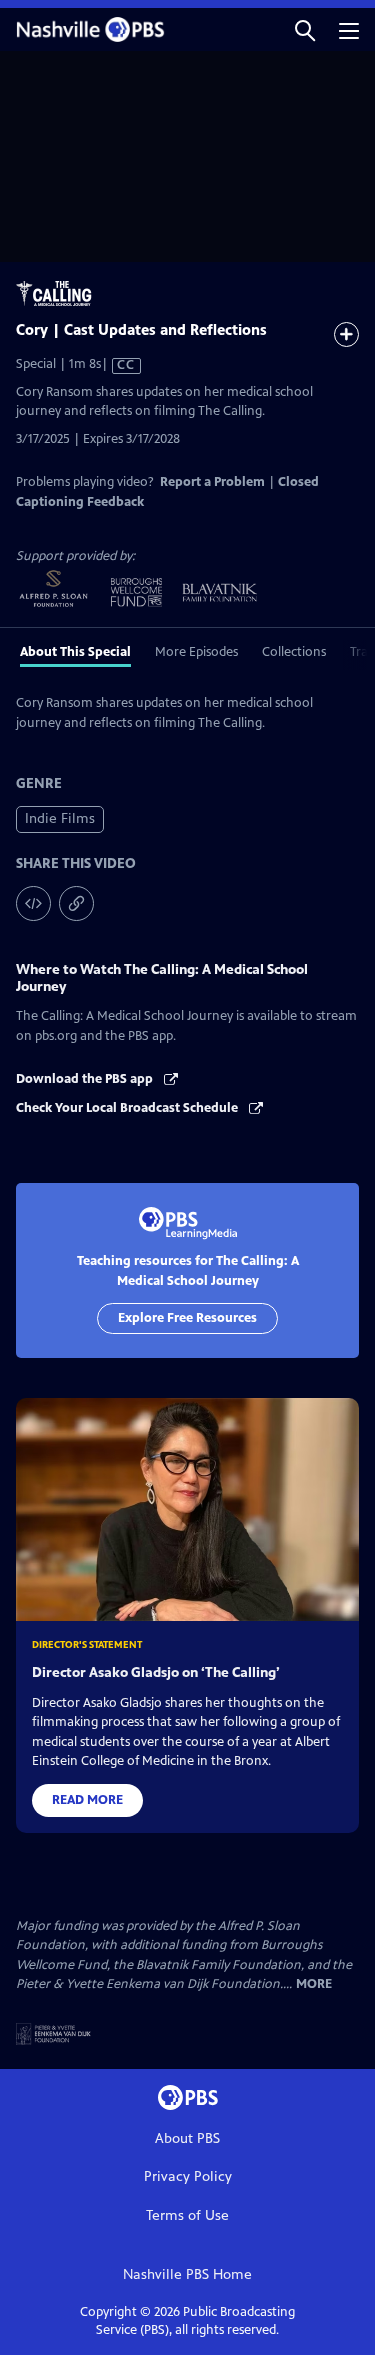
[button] (305, 29)
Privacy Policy (188, 2176)
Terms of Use (187, 2215)
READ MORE (87, 1800)
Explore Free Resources (187, 1318)
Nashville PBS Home (187, 2274)
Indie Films (60, 818)
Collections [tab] (294, 652)
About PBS (187, 2138)
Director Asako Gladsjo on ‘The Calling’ (156, 1672)
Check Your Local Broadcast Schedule (128, 1108)
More (314, 1984)
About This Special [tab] (75, 652)
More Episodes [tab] (196, 652)
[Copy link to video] (76, 903)
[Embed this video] (33, 903)
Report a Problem (212, 482)
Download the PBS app (86, 1079)
